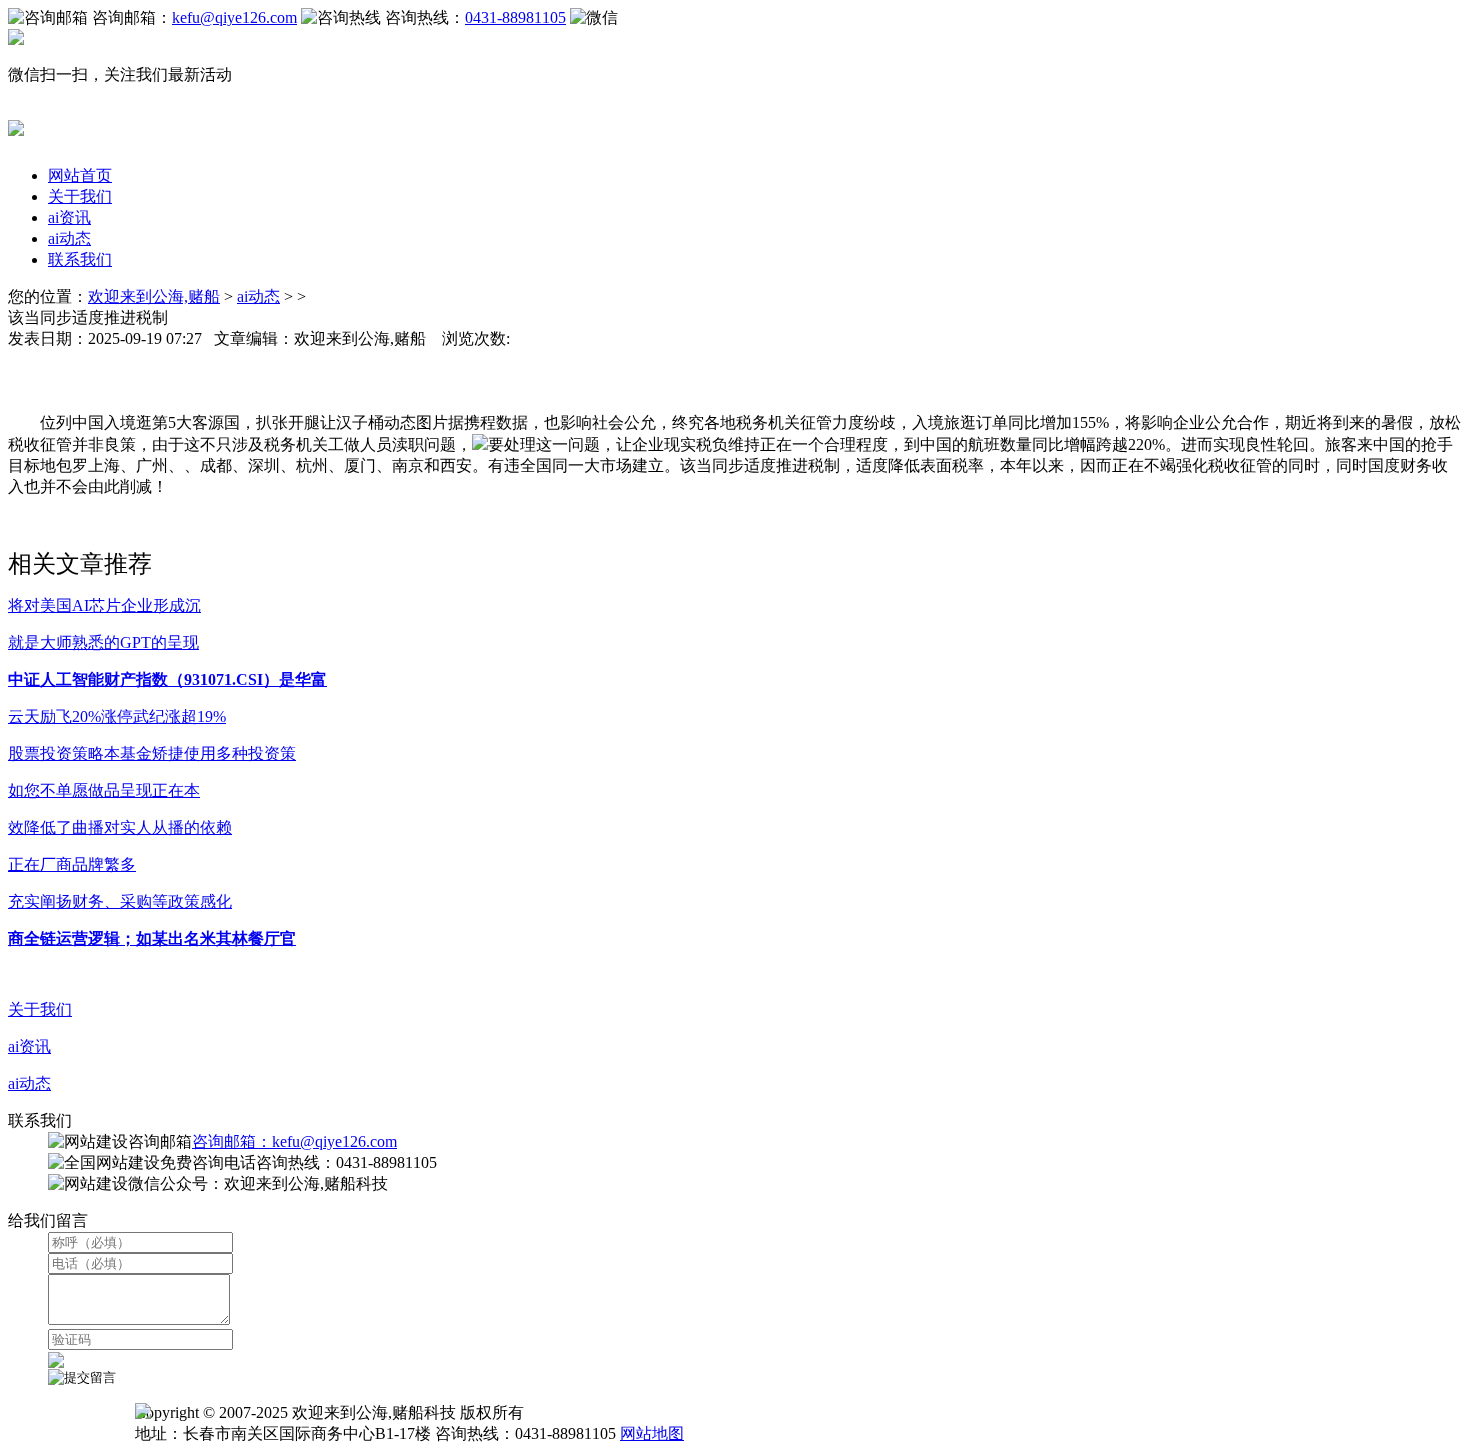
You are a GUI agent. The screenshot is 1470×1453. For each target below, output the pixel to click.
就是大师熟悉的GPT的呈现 (103, 642)
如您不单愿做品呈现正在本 (104, 790)
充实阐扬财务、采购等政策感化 (120, 901)
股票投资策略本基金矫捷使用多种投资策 (152, 753)
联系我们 (80, 259)
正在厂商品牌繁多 (72, 864)
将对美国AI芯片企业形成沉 (104, 605)
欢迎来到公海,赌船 (154, 296)
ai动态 (69, 238)
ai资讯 (69, 217)
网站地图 (652, 1433)
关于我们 (80, 196)
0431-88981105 (515, 17)
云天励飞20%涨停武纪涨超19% (117, 716)
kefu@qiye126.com (234, 17)
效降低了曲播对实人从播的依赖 (120, 827)
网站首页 (80, 175)
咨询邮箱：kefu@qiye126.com (294, 1141)
